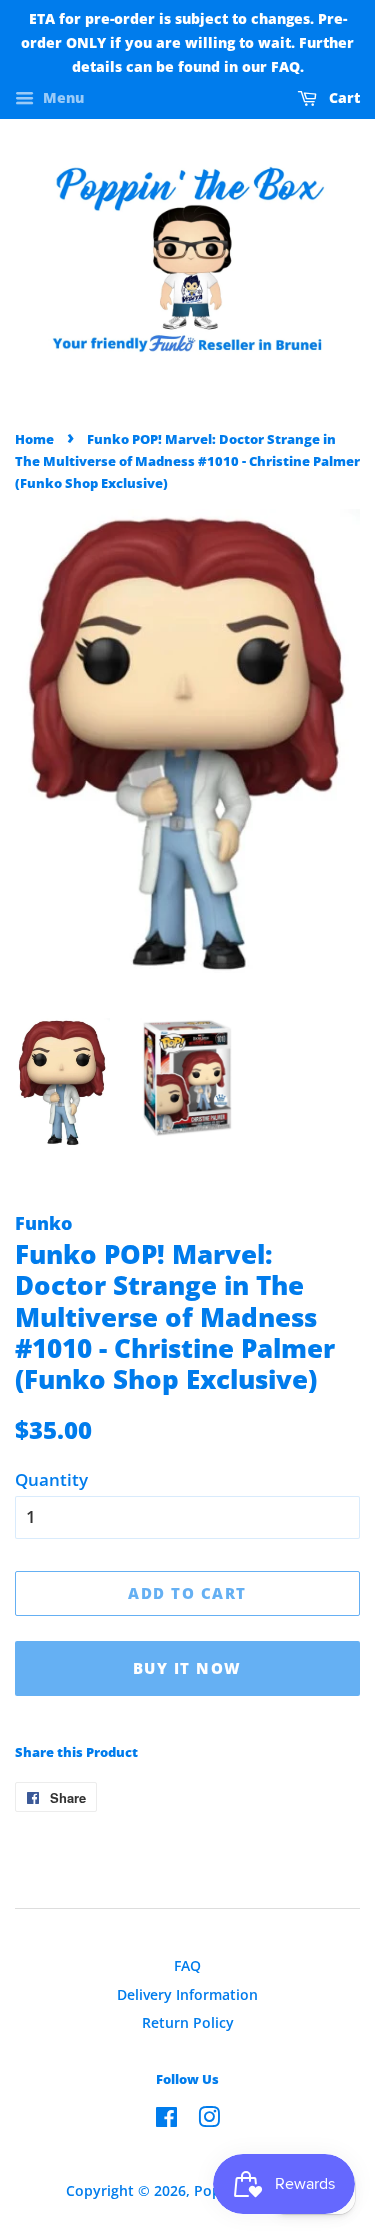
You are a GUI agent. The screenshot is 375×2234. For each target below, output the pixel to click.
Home (34, 439)
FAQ (187, 1965)
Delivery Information (187, 1994)
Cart (342, 98)
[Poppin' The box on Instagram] (209, 2120)
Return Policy (188, 2022)
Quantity (51, 1479)
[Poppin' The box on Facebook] (166, 2120)
